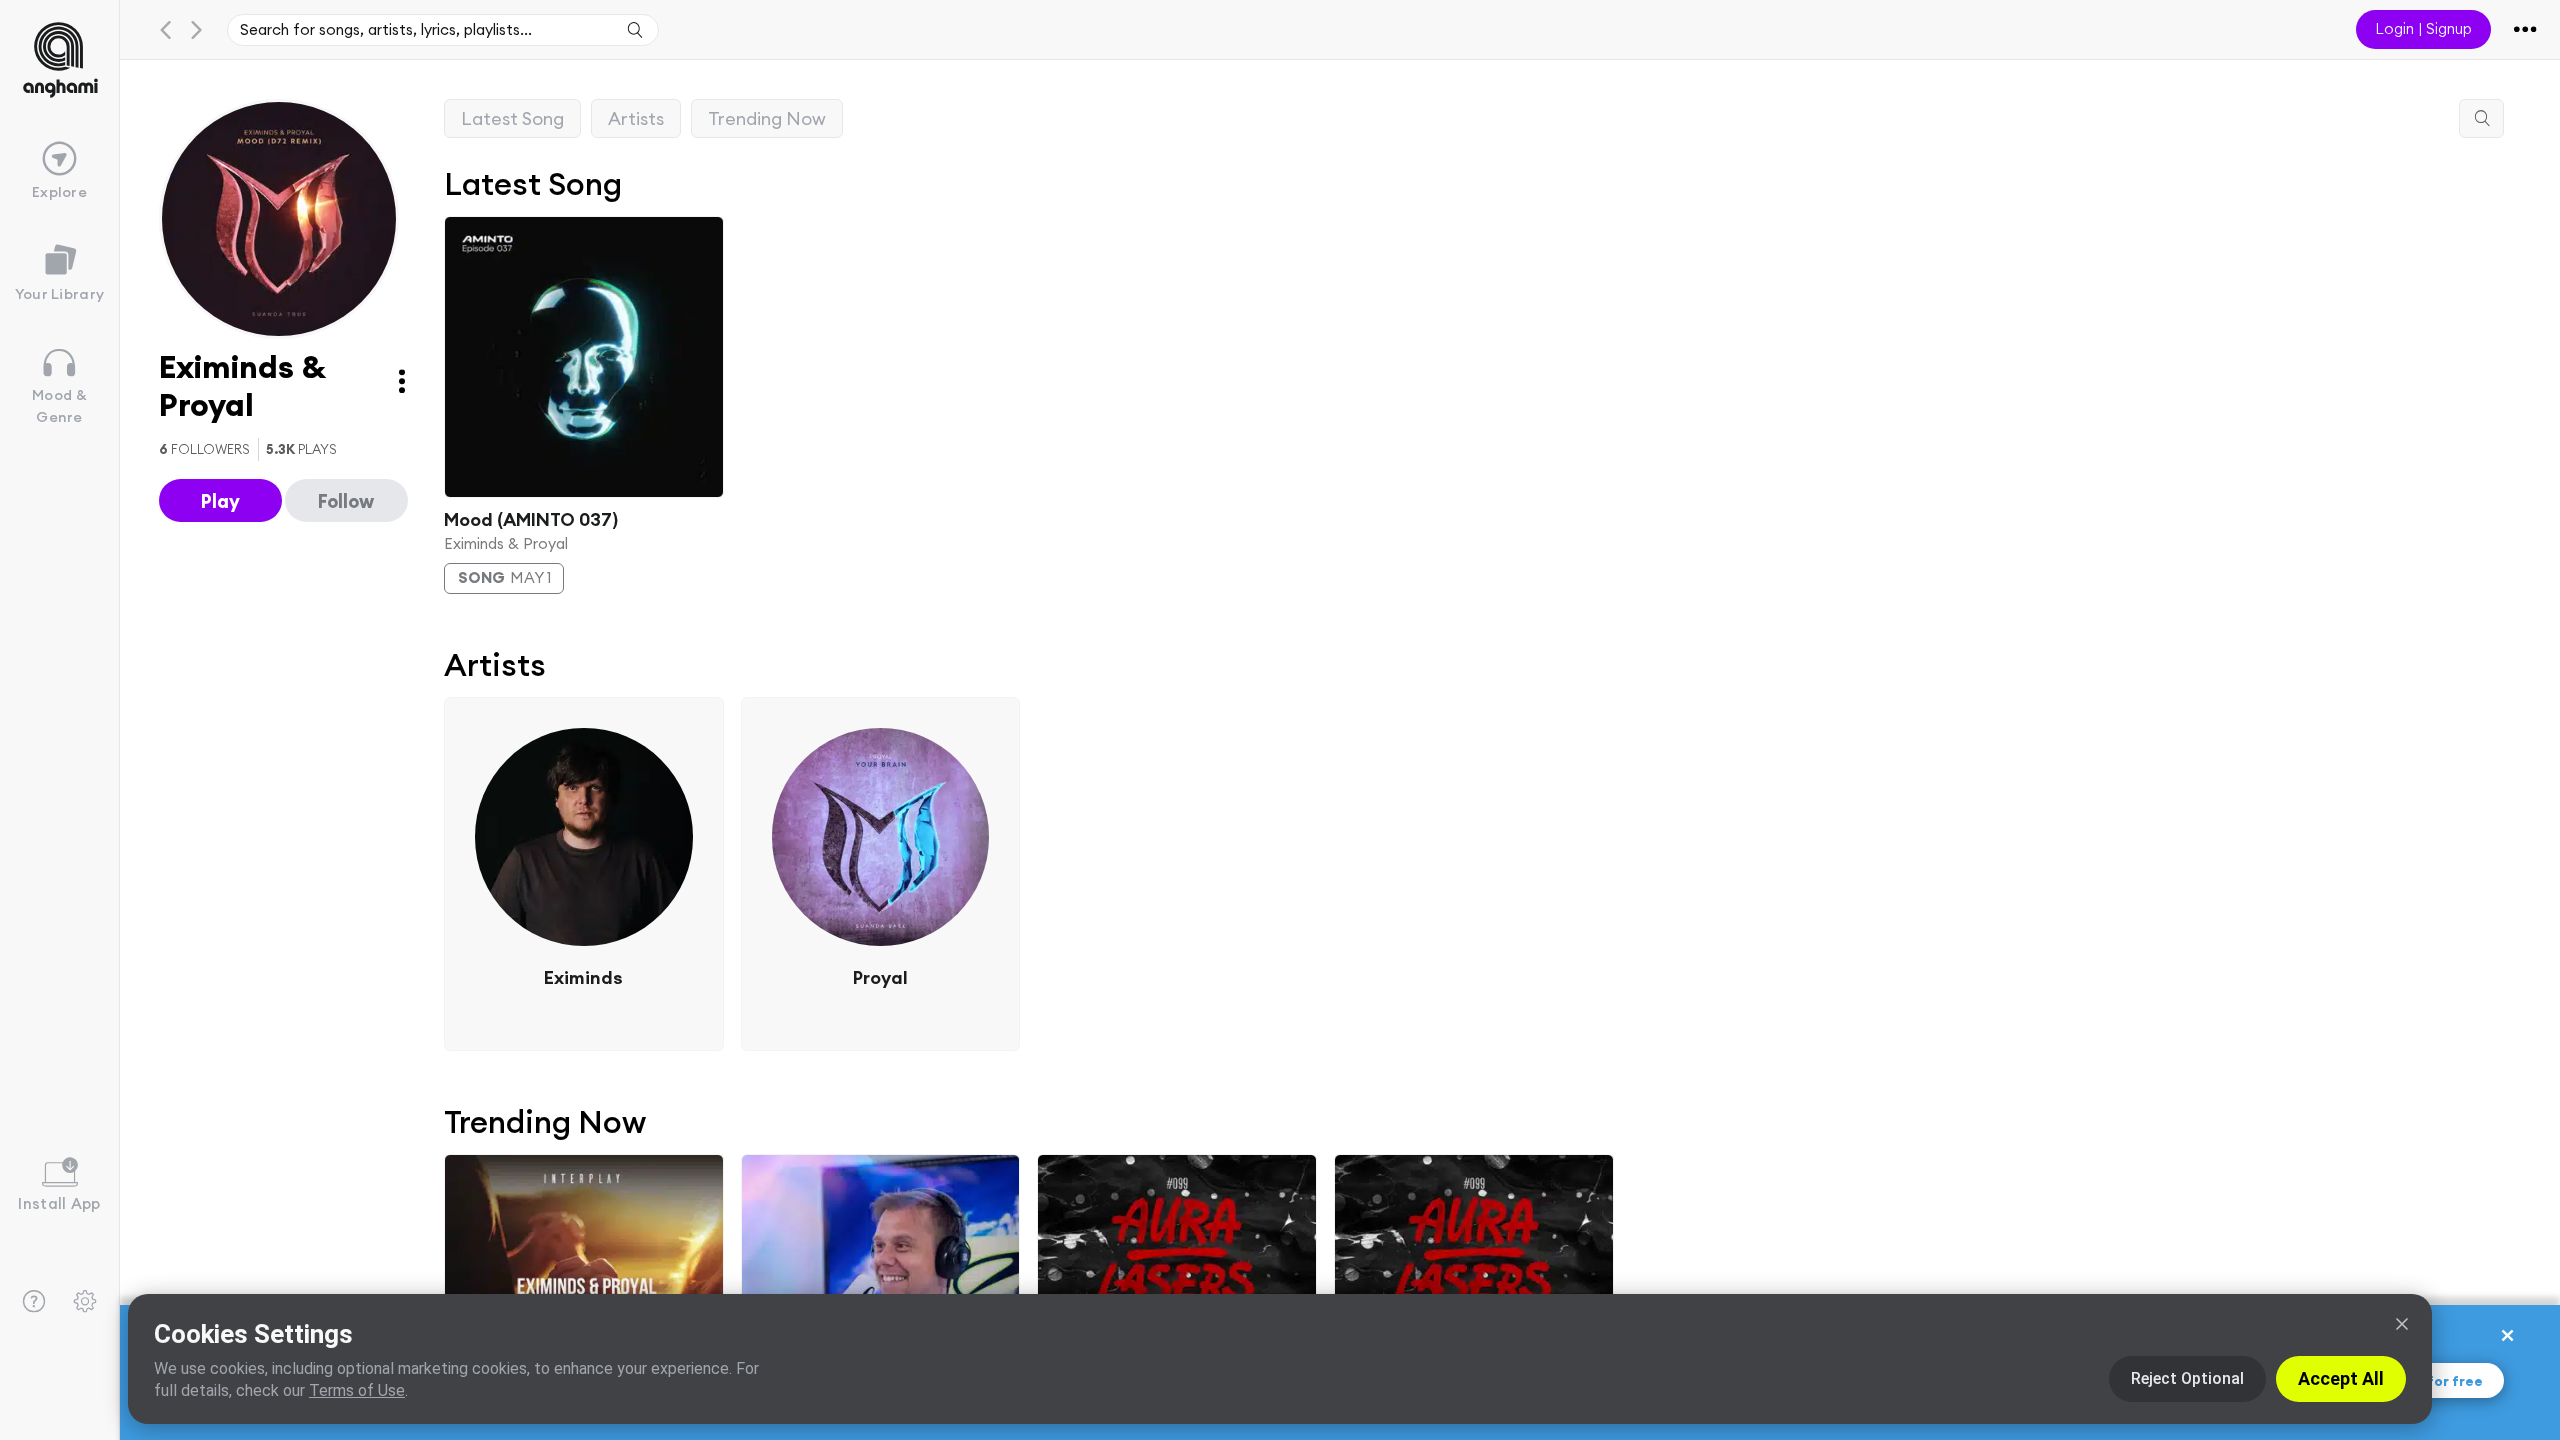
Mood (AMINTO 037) (531, 518)
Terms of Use (357, 1390)
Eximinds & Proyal (506, 542)
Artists (636, 118)
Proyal (880, 977)
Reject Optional (2187, 1378)
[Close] (2402, 1324)
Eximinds (583, 977)
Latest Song (512, 118)
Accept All (2341, 1378)
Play (220, 501)
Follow (346, 501)
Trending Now (767, 118)
